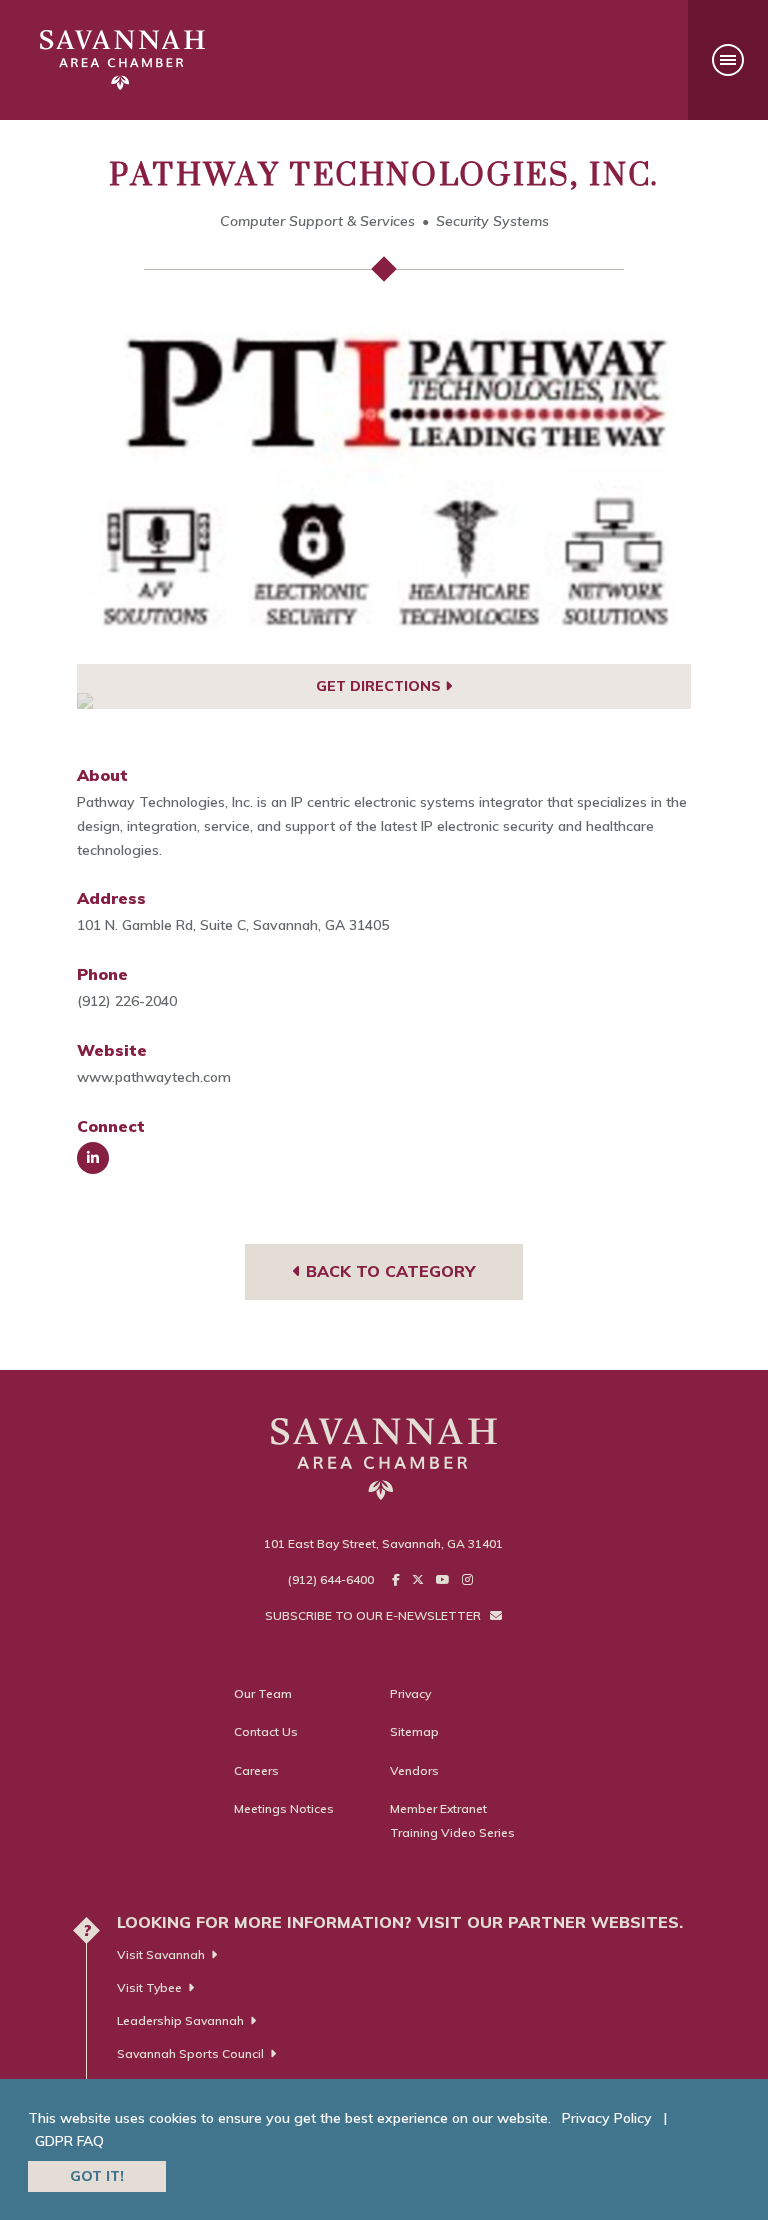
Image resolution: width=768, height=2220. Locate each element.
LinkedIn (93, 1158)
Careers (256, 1770)
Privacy (410, 1693)
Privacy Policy (607, 2118)
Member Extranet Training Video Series (452, 1820)
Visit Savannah (161, 1954)
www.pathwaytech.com (154, 1077)
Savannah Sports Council (190, 2053)
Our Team (263, 1693)
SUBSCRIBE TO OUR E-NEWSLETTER (374, 1615)
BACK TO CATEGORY (388, 1271)
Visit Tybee (149, 1987)
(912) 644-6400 (331, 1579)
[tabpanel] (384, 492)
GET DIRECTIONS (380, 686)
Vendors (414, 1770)
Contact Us (266, 1731)
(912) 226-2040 (127, 1001)
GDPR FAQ (69, 2141)
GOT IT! (97, 2176)
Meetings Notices (284, 1808)
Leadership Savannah (180, 2020)
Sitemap (414, 1731)
